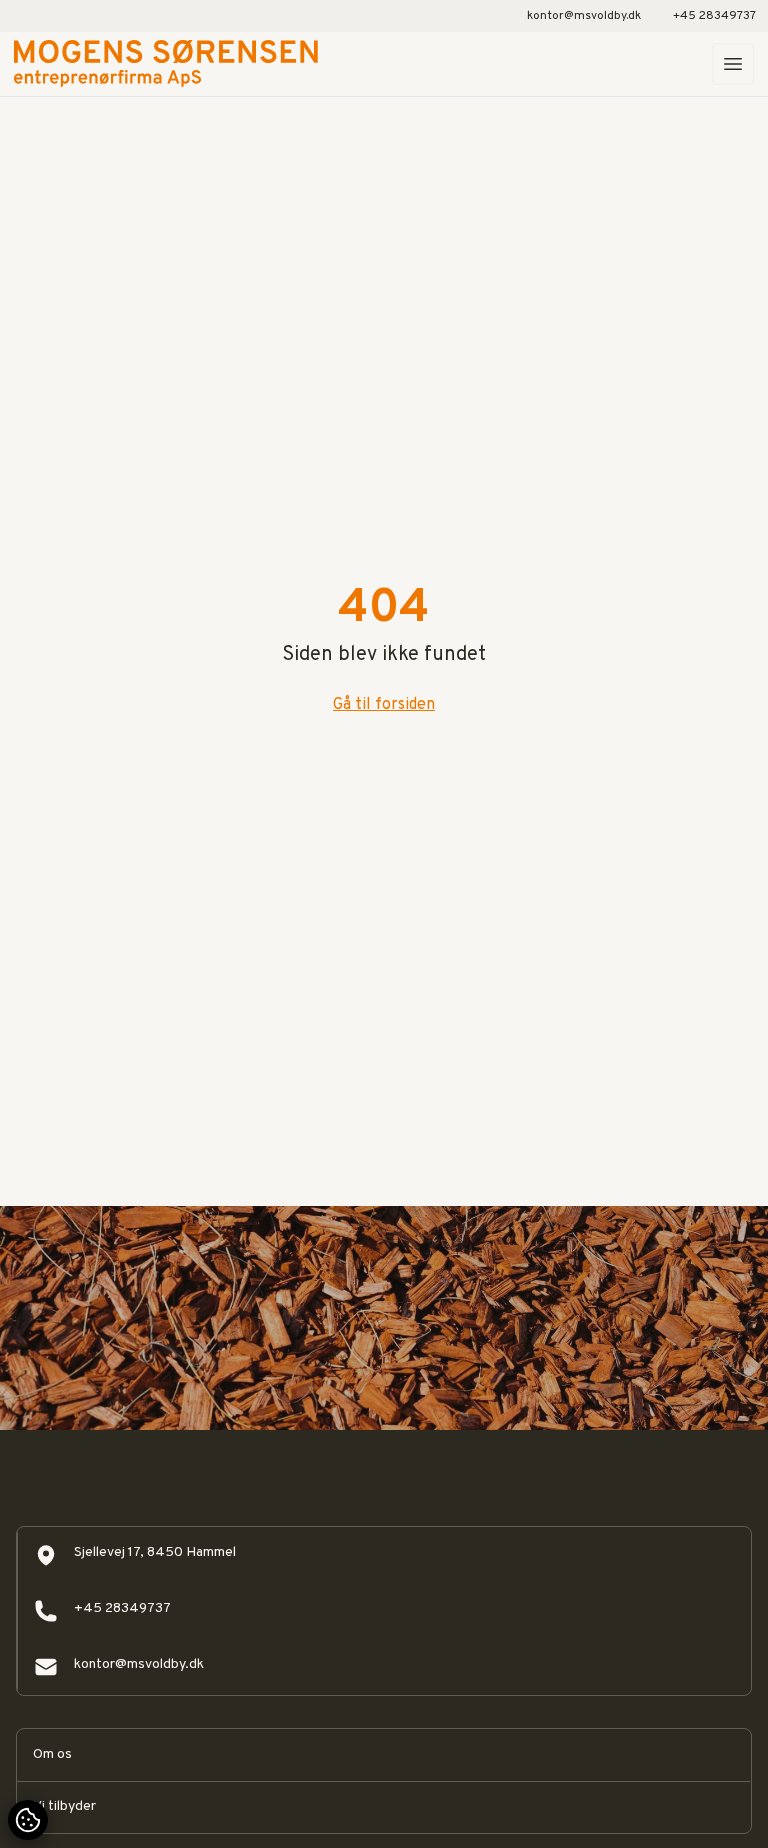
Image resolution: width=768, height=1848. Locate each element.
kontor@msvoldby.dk (584, 16)
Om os (52, 1754)
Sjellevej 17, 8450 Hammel (155, 1552)
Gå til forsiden (384, 705)
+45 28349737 (714, 16)
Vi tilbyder (64, 1806)
